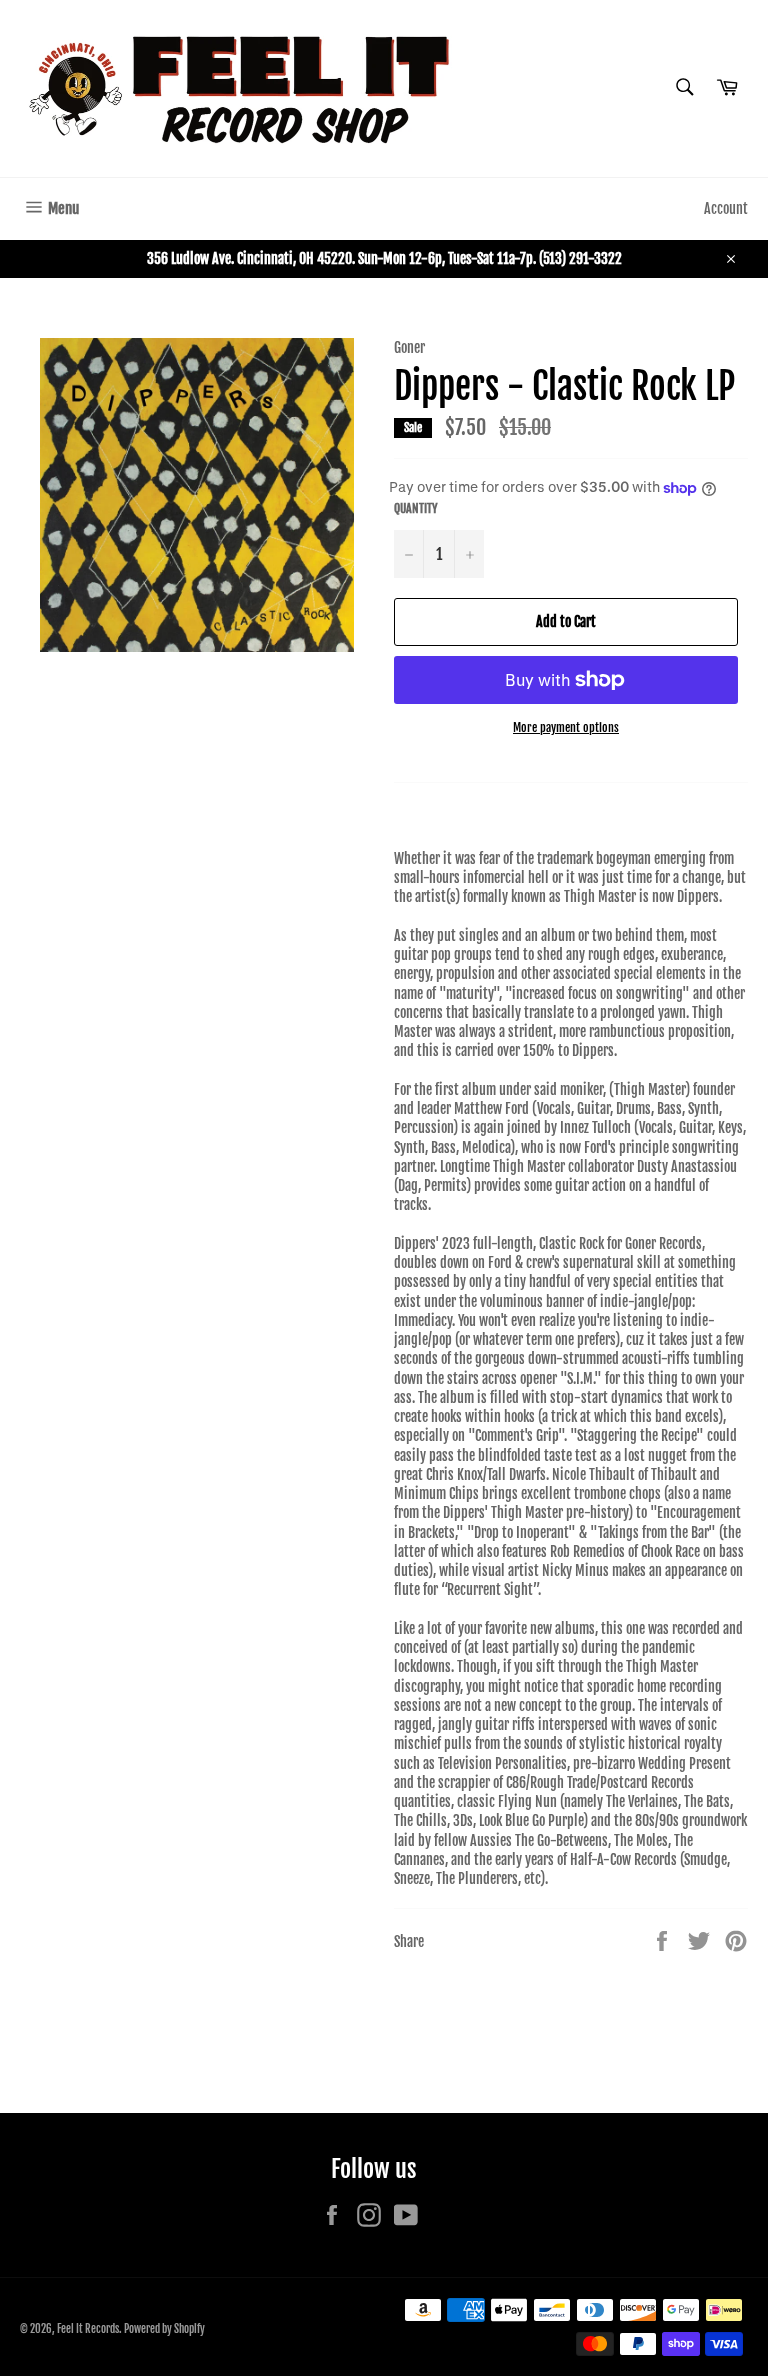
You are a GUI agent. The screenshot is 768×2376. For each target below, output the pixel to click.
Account (726, 208)
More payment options (566, 727)
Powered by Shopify (164, 2329)
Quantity (416, 508)
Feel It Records (88, 2329)
